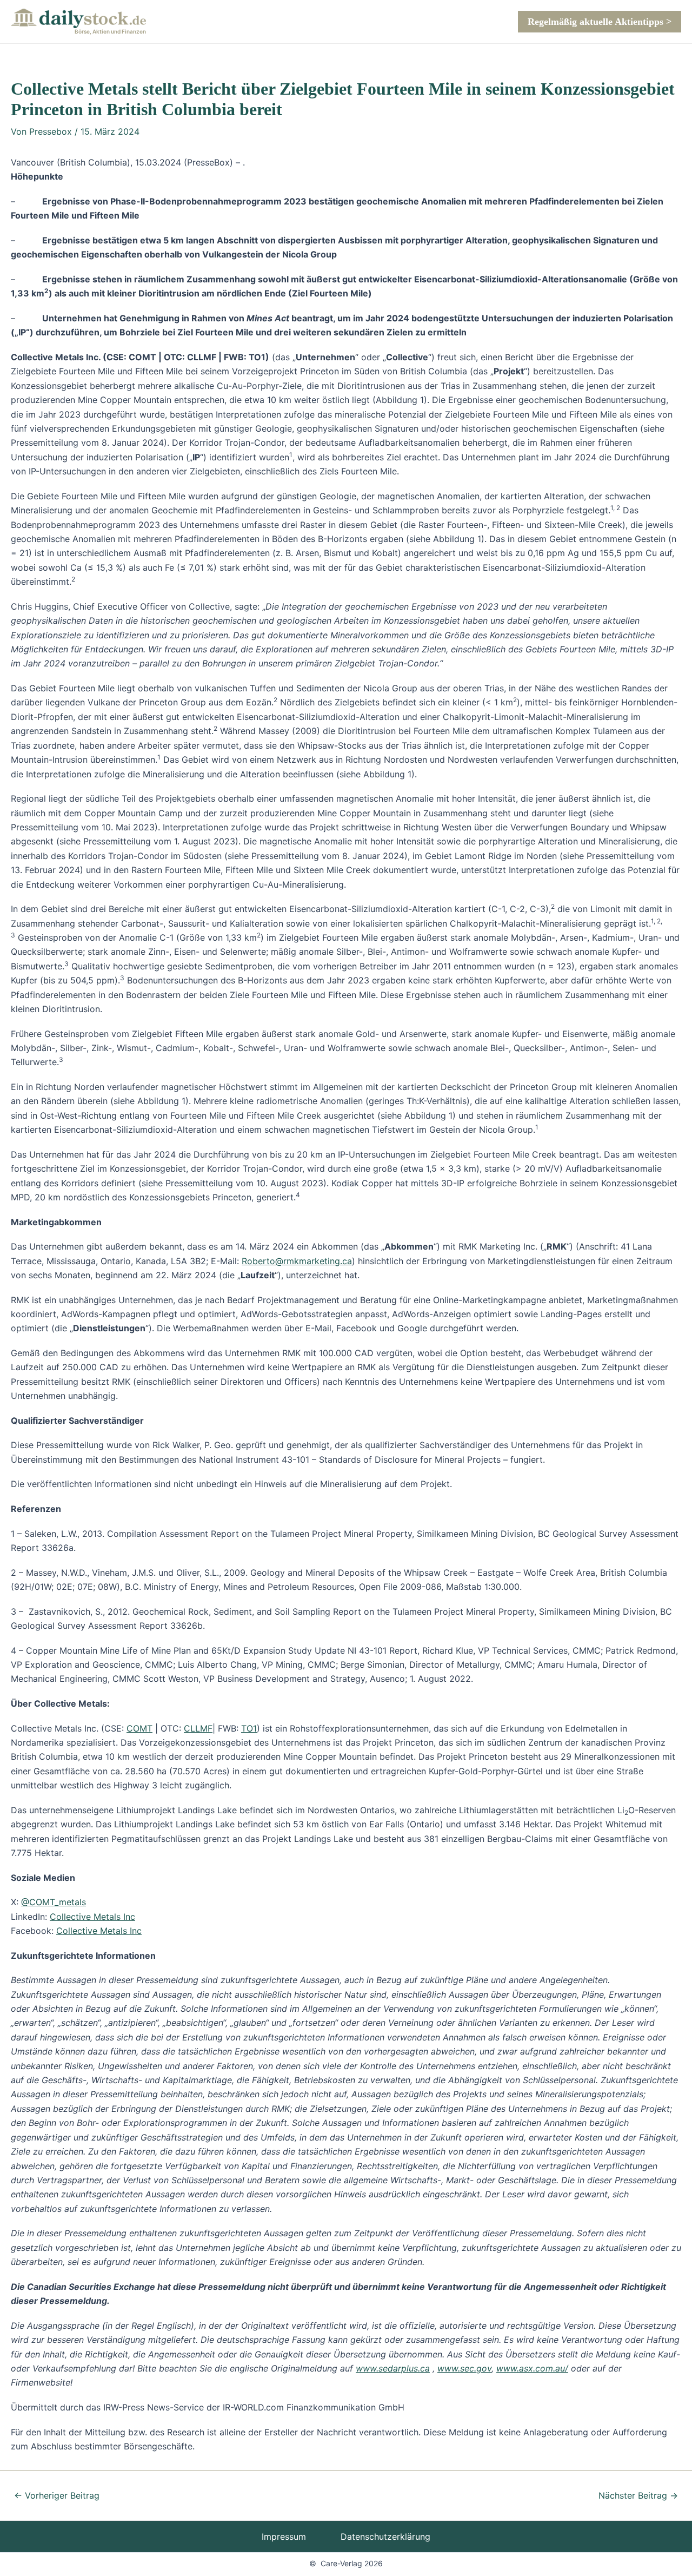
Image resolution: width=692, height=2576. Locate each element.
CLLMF (198, 1728)
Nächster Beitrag (638, 2495)
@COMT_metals (54, 1902)
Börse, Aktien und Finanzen (110, 31)
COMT (139, 1728)
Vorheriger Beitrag (57, 2495)
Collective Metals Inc (92, 1917)
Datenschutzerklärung (385, 2537)
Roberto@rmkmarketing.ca (297, 1261)
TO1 (249, 1728)
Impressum (284, 2537)
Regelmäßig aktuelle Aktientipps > (600, 22)
